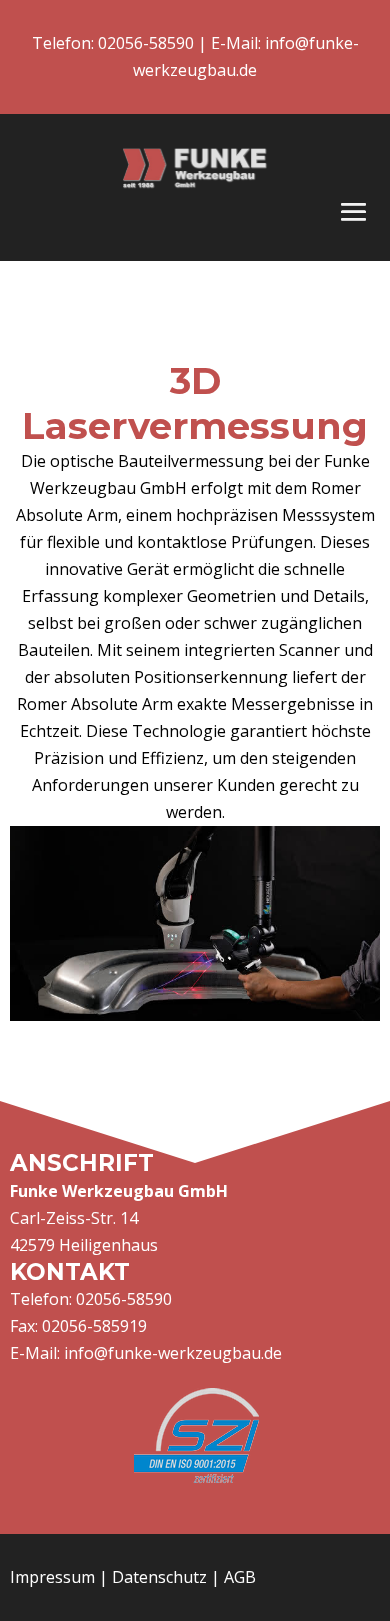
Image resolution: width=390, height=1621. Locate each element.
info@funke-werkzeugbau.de (173, 1353)
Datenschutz (159, 1577)
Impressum (52, 1577)
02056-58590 (144, 43)
